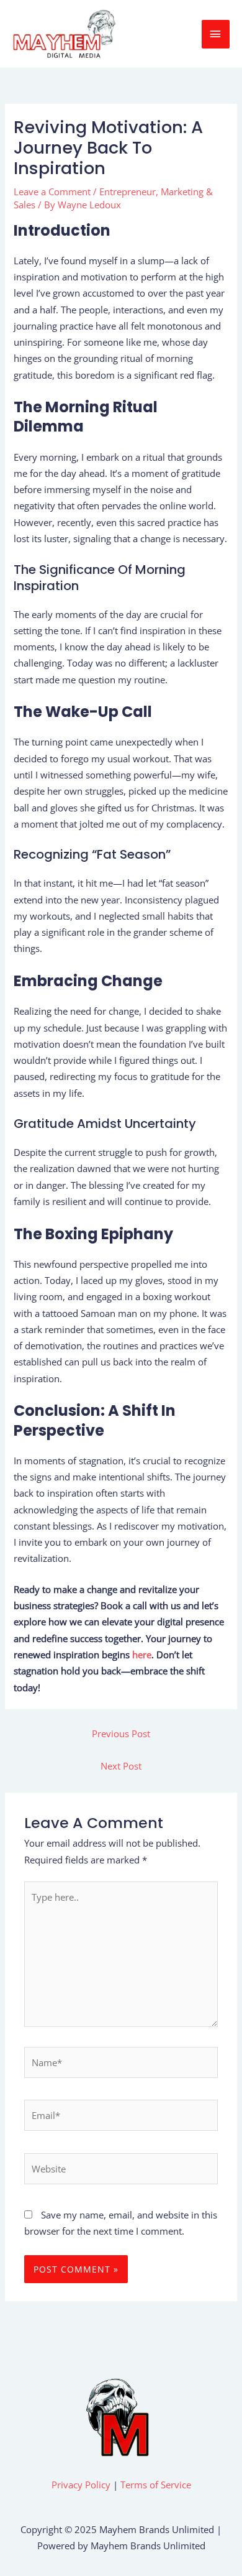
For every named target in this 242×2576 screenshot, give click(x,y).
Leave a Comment (52, 192)
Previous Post (121, 1733)
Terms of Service (156, 2485)
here (142, 1655)
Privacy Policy (81, 2485)
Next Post (121, 1766)
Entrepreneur (128, 192)
